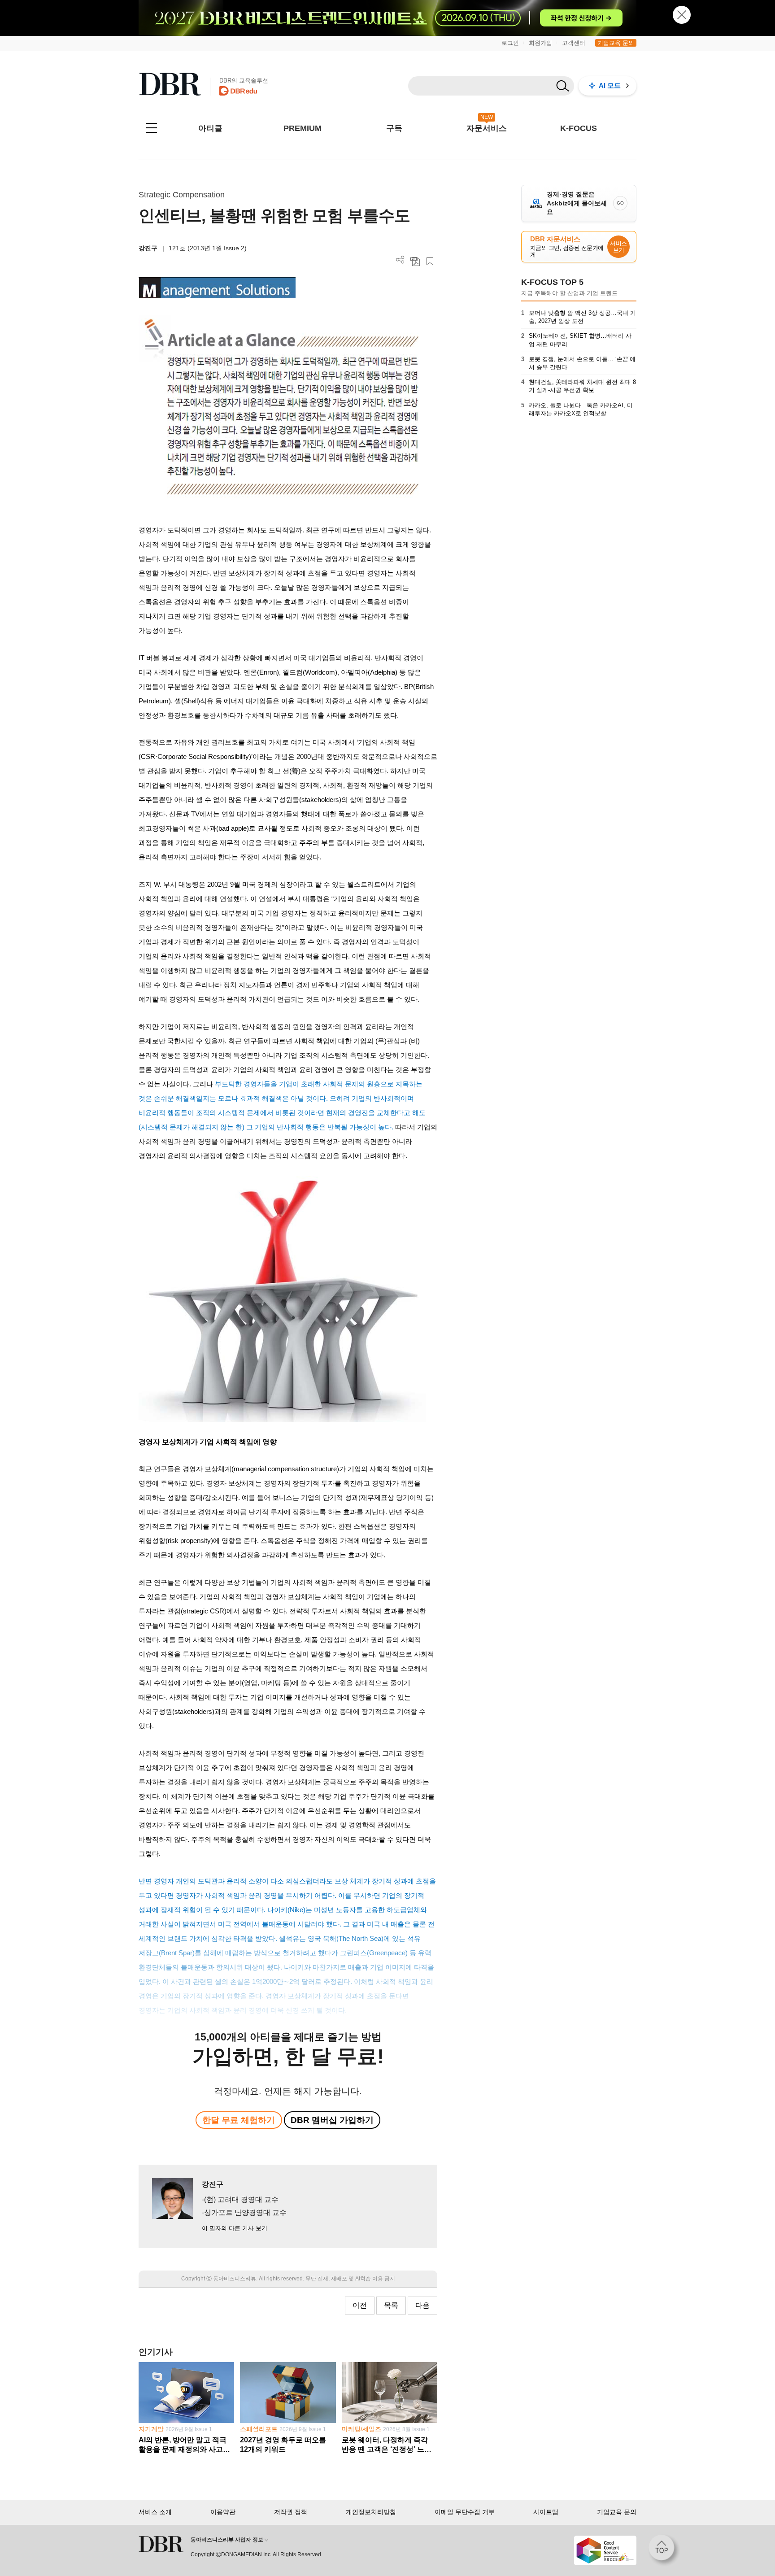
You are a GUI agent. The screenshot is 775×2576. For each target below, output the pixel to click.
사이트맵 (546, 2512)
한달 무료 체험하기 (239, 2120)
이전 (360, 2305)
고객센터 (574, 43)
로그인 (510, 43)
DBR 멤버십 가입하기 (332, 2120)
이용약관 (223, 2512)
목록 (391, 2305)
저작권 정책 (291, 2512)
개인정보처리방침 (371, 2512)
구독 (394, 128)
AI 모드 (610, 85)
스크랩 (430, 261)
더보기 (400, 260)
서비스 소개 (155, 2512)
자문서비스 (487, 128)
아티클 (210, 128)
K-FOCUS (579, 128)
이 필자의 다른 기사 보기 (235, 2228)
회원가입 (540, 43)
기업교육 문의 (616, 43)
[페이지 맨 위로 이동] (664, 2550)
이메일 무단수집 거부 (465, 2512)
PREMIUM (303, 128)
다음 (422, 2305)
